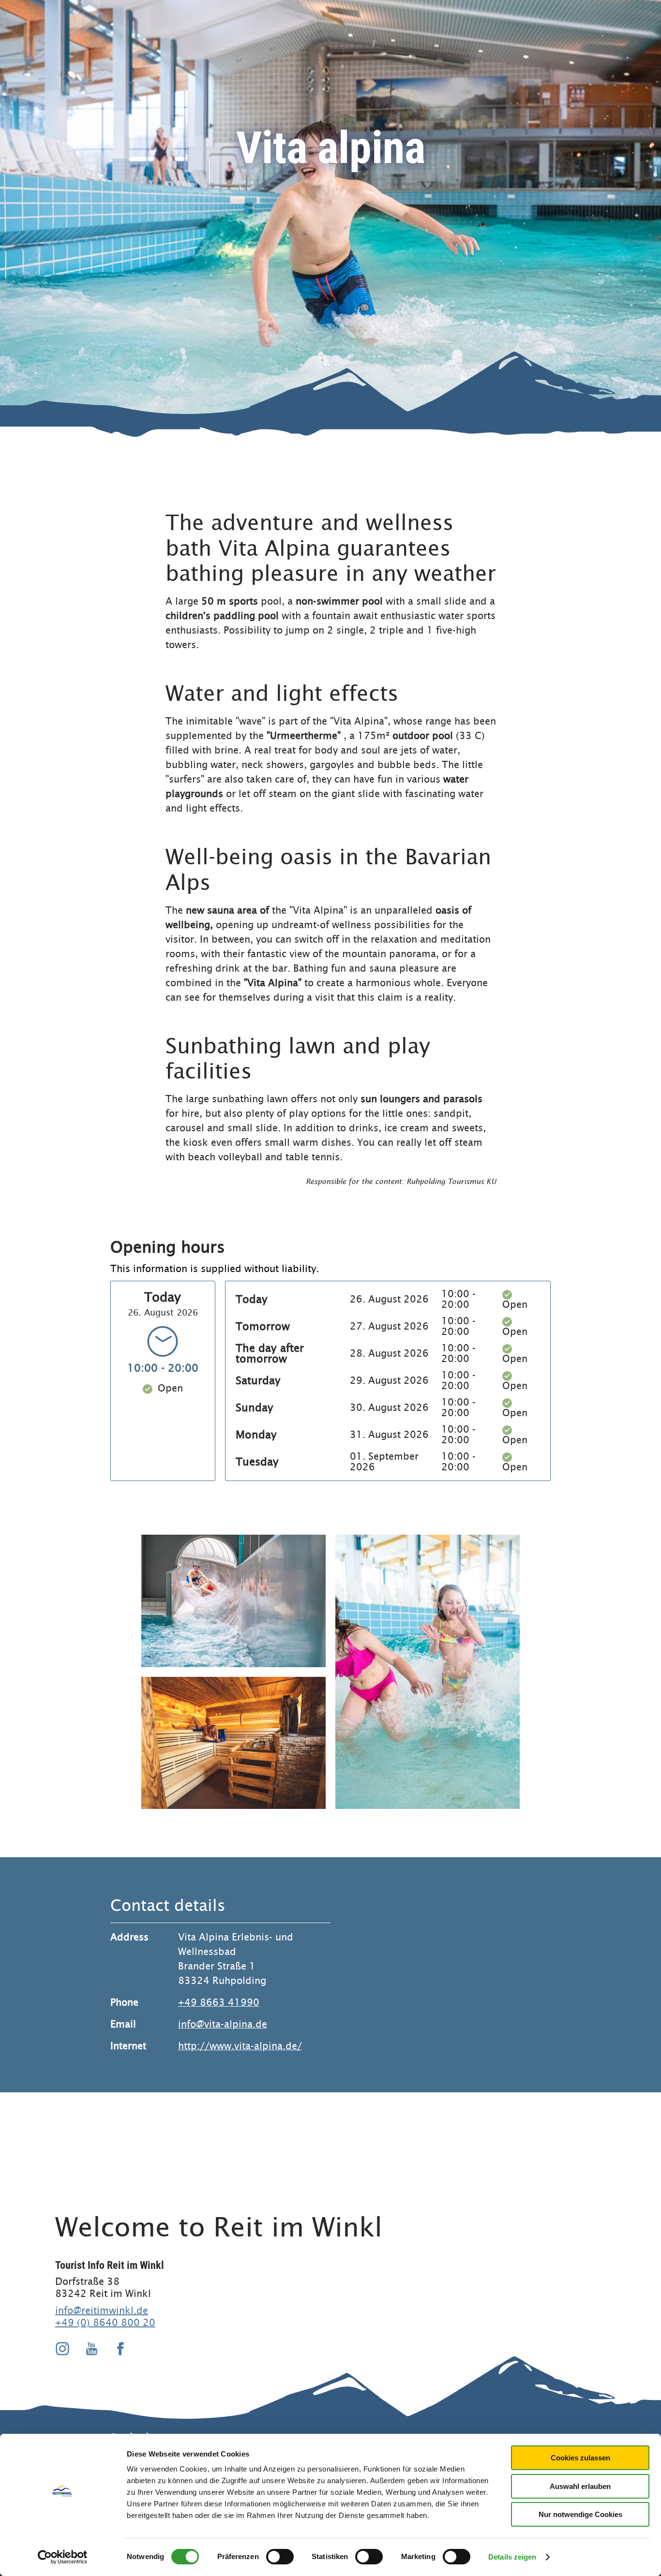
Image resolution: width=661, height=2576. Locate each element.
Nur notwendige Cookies (580, 2514)
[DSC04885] (233, 1743)
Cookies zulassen (580, 2458)
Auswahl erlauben (580, 2486)
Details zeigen (512, 2557)
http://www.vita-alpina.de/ (240, 2046)
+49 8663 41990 (219, 2003)
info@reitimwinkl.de (102, 2310)
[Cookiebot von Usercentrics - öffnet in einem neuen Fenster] (63, 2557)
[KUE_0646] (428, 1672)
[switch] (280, 2557)
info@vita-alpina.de (223, 2024)
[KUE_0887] (233, 1601)
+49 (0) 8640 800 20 (105, 2323)
